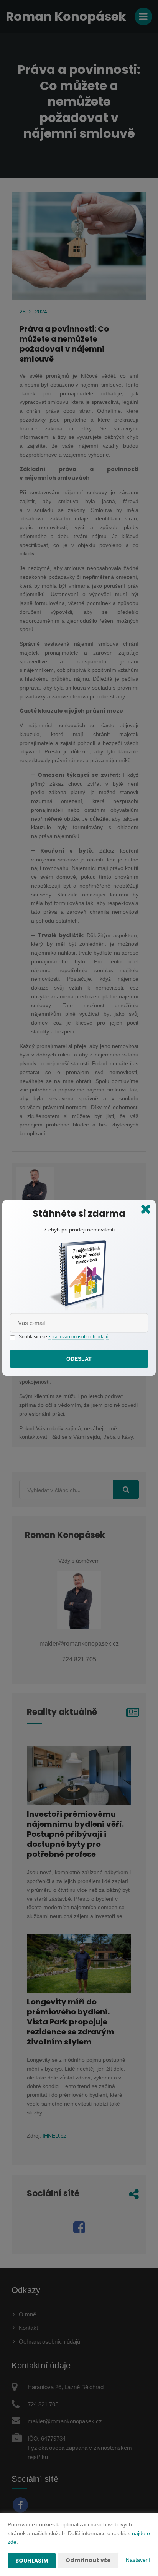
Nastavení (138, 2560)
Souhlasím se (34, 1337)
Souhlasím (32, 2561)
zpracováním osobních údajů (78, 1337)
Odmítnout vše (88, 2560)
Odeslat (79, 1359)
